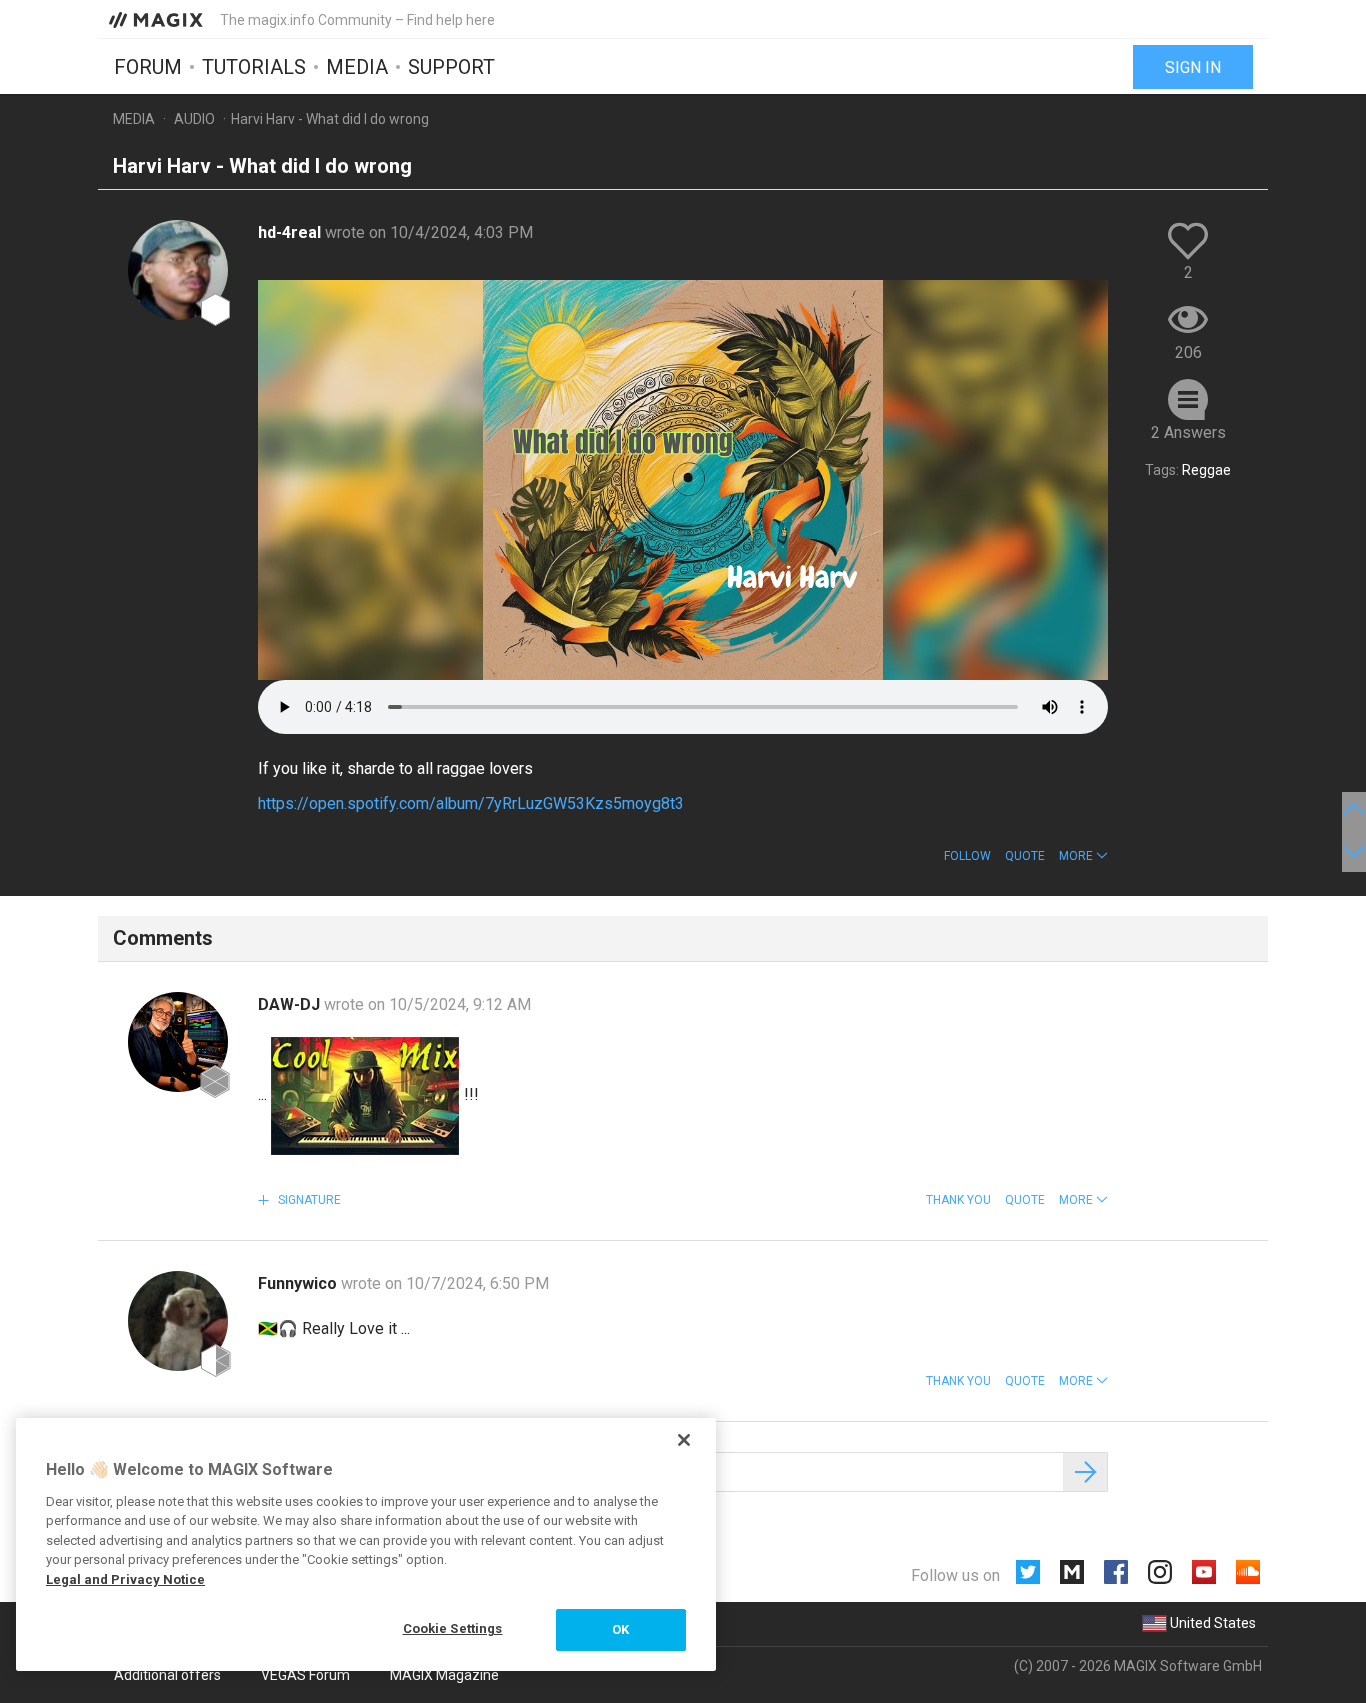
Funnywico (299, 1283)
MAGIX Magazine (444, 1675)
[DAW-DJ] (178, 1042)
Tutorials (254, 67)
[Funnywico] (178, 1321)
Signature (308, 1200)
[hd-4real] (178, 270)
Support (451, 67)
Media (357, 67)
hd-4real (291, 232)
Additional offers (167, 1675)
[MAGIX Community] (157, 19)
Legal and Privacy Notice (125, 1579)
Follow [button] (967, 856)
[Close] (684, 1440)
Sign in (1193, 67)
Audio (194, 119)
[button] (1083, 856)
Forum (148, 67)
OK (620, 1629)
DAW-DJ (291, 1004)
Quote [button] (1025, 856)
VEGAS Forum (305, 1675)
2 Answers (1188, 432)
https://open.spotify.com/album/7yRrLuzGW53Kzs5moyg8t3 (471, 803)
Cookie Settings (453, 1628)
